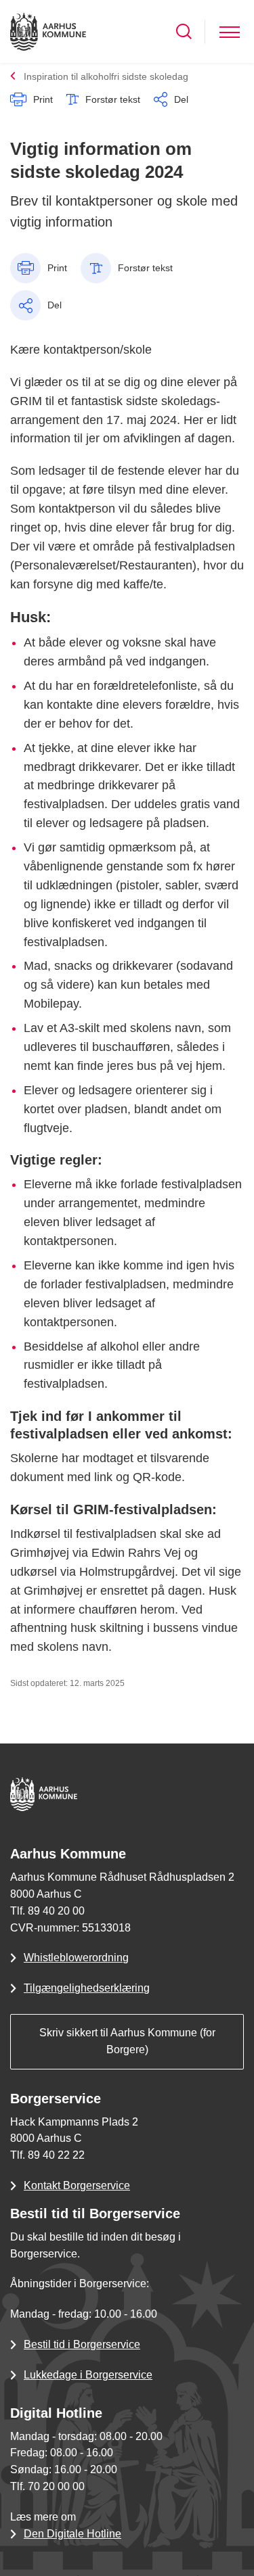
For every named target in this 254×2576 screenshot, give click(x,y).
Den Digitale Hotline (72, 2534)
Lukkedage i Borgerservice (88, 2375)
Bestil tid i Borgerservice (82, 2344)
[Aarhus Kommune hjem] (48, 31)
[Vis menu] (230, 31)
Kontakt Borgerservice (77, 2185)
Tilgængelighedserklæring (87, 1988)
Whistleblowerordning (76, 1958)
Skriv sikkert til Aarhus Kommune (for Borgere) (127, 2041)
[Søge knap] (184, 31)
